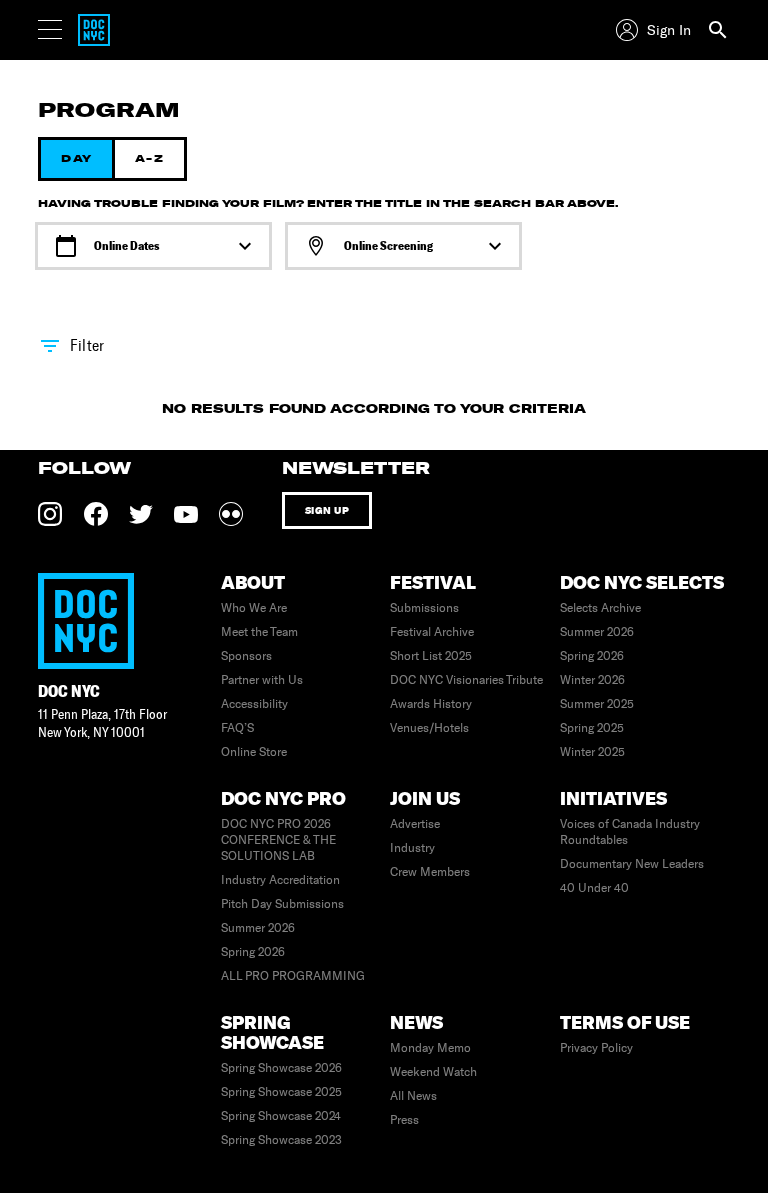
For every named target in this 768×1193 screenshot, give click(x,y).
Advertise (415, 824)
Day (76, 158)
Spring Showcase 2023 (281, 1140)
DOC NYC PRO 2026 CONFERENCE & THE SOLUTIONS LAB (278, 840)
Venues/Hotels (429, 728)
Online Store (254, 752)
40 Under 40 (594, 888)
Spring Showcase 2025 (281, 1092)
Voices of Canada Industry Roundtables (630, 832)
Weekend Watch (433, 1072)
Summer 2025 (597, 704)
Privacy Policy (596, 1048)
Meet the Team (259, 632)
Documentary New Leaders (632, 864)
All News (413, 1096)
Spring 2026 (592, 656)
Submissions (424, 608)
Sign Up (327, 510)
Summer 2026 (597, 632)
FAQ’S (237, 728)
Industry (412, 848)
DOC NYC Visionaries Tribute (466, 680)
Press (404, 1120)
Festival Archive (432, 632)
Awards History (431, 704)
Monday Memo (430, 1048)
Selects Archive (600, 608)
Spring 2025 (592, 728)
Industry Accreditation (280, 880)
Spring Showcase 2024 (281, 1116)
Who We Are (254, 608)
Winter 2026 (592, 680)
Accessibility (254, 704)
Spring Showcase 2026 (281, 1068)
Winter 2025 (592, 752)
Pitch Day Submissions (282, 904)
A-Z (149, 158)
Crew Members (430, 872)
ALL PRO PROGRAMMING (293, 976)
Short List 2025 (431, 656)
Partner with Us (262, 680)
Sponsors (246, 656)
